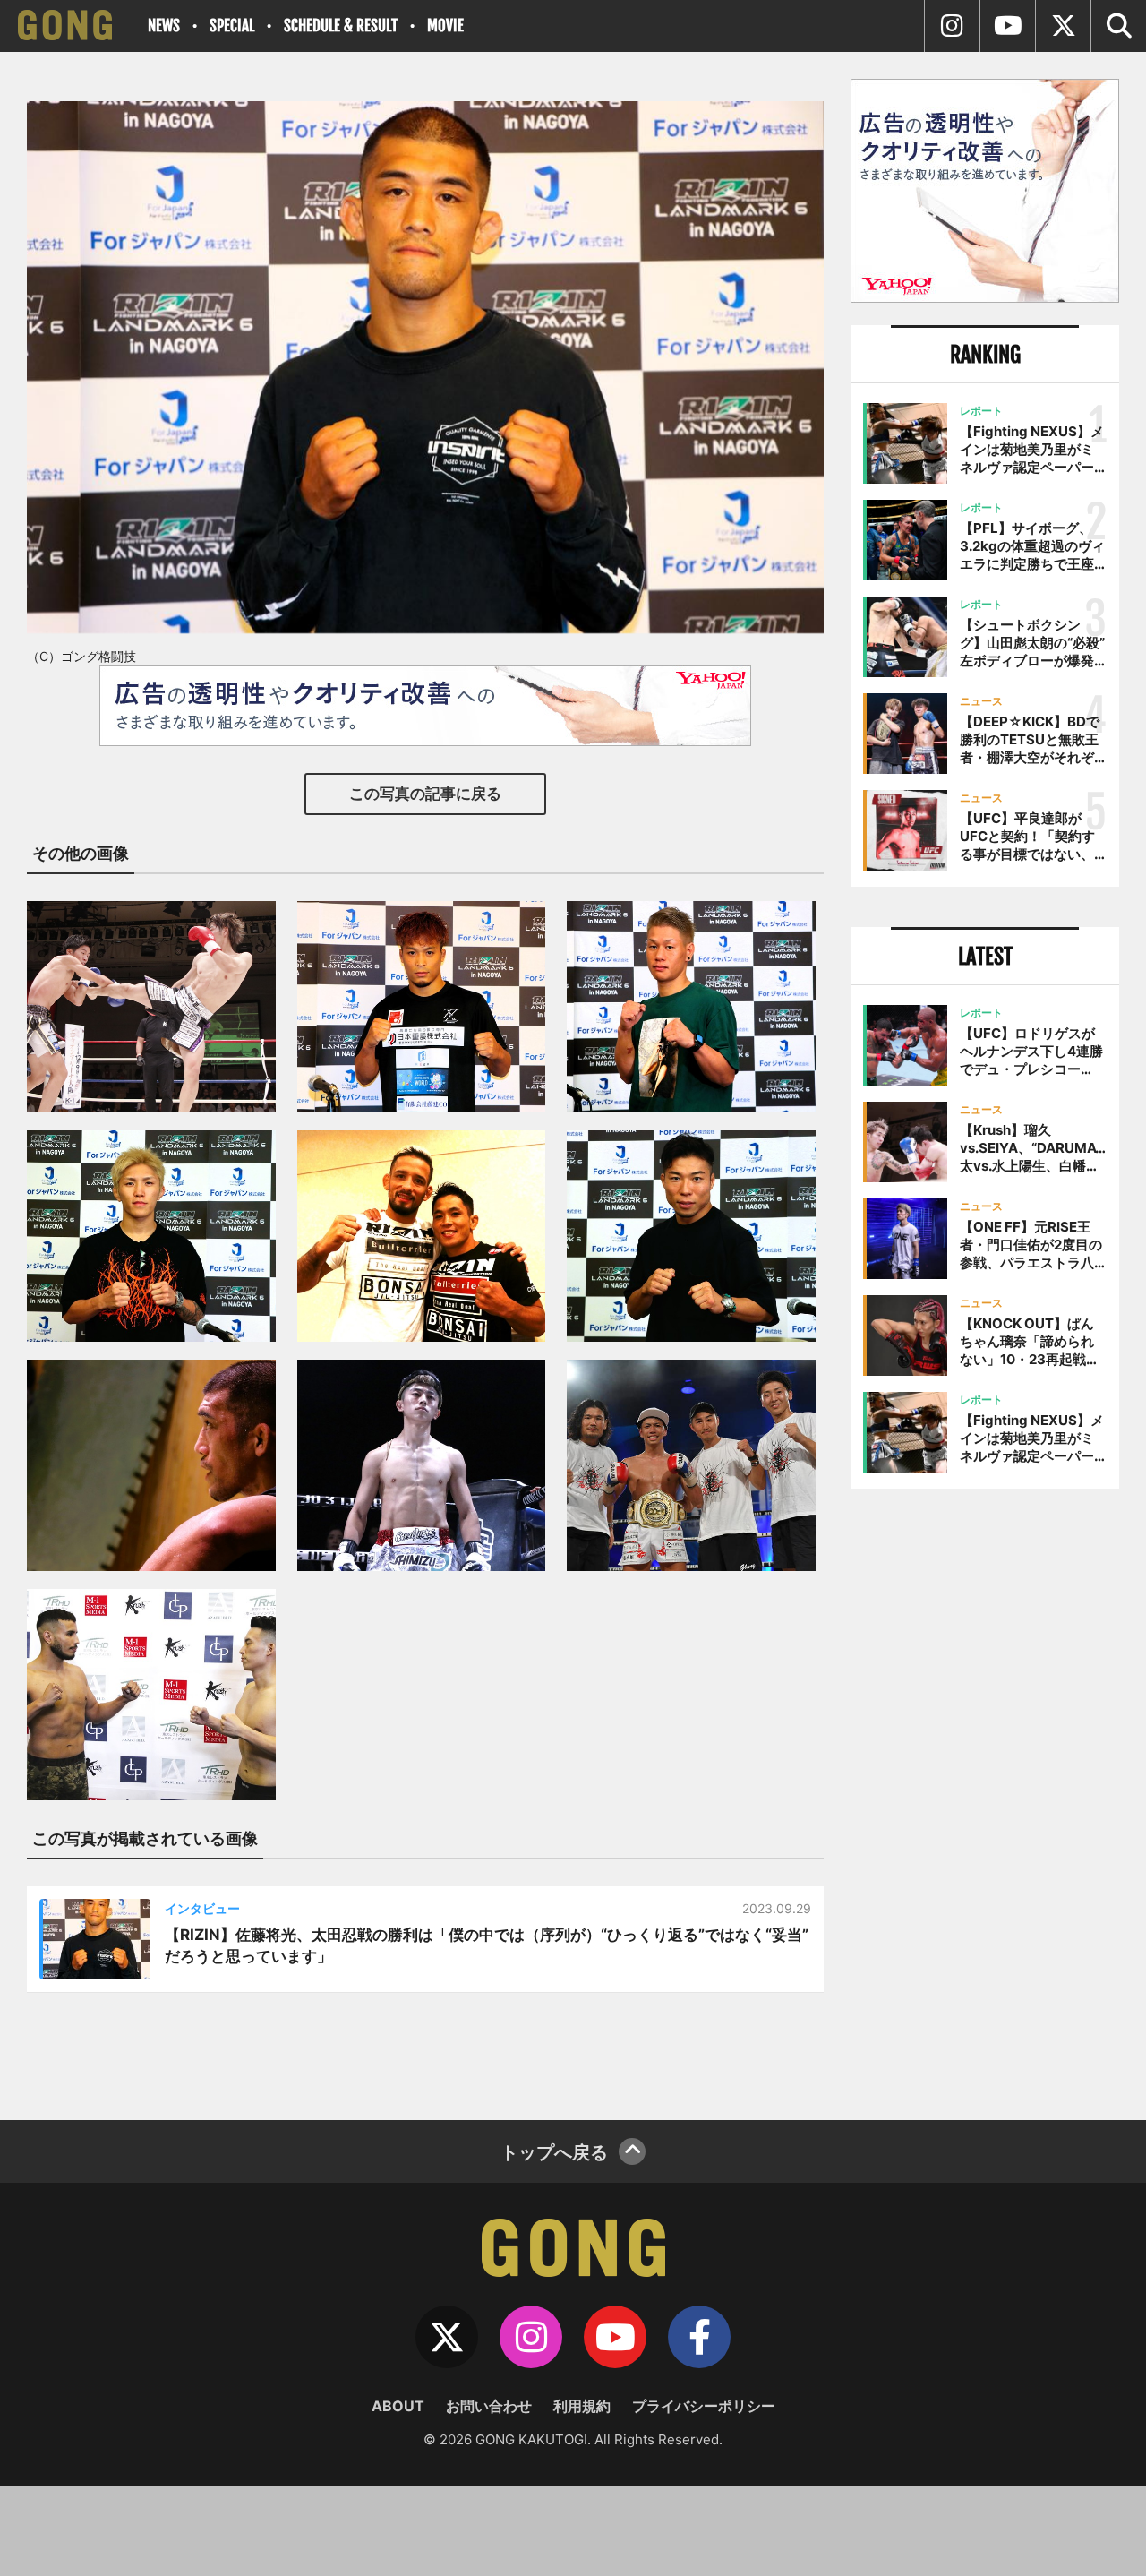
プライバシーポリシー (704, 2406)
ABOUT (398, 2406)
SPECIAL (232, 26)
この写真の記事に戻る (425, 794)
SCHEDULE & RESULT (341, 26)
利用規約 (582, 2406)
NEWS (164, 26)
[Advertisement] (985, 1798)
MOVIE (445, 26)
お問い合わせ (489, 2406)
